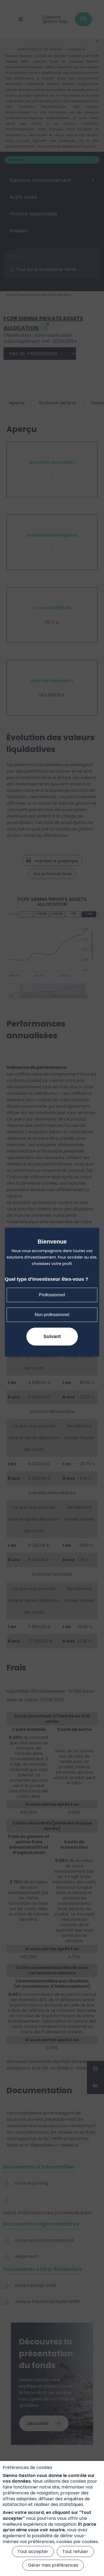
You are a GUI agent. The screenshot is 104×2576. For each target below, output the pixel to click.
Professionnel (52, 1295)
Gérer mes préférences (53, 2565)
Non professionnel (52, 1315)
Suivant (52, 1336)
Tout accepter (33, 2552)
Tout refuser (75, 2552)
